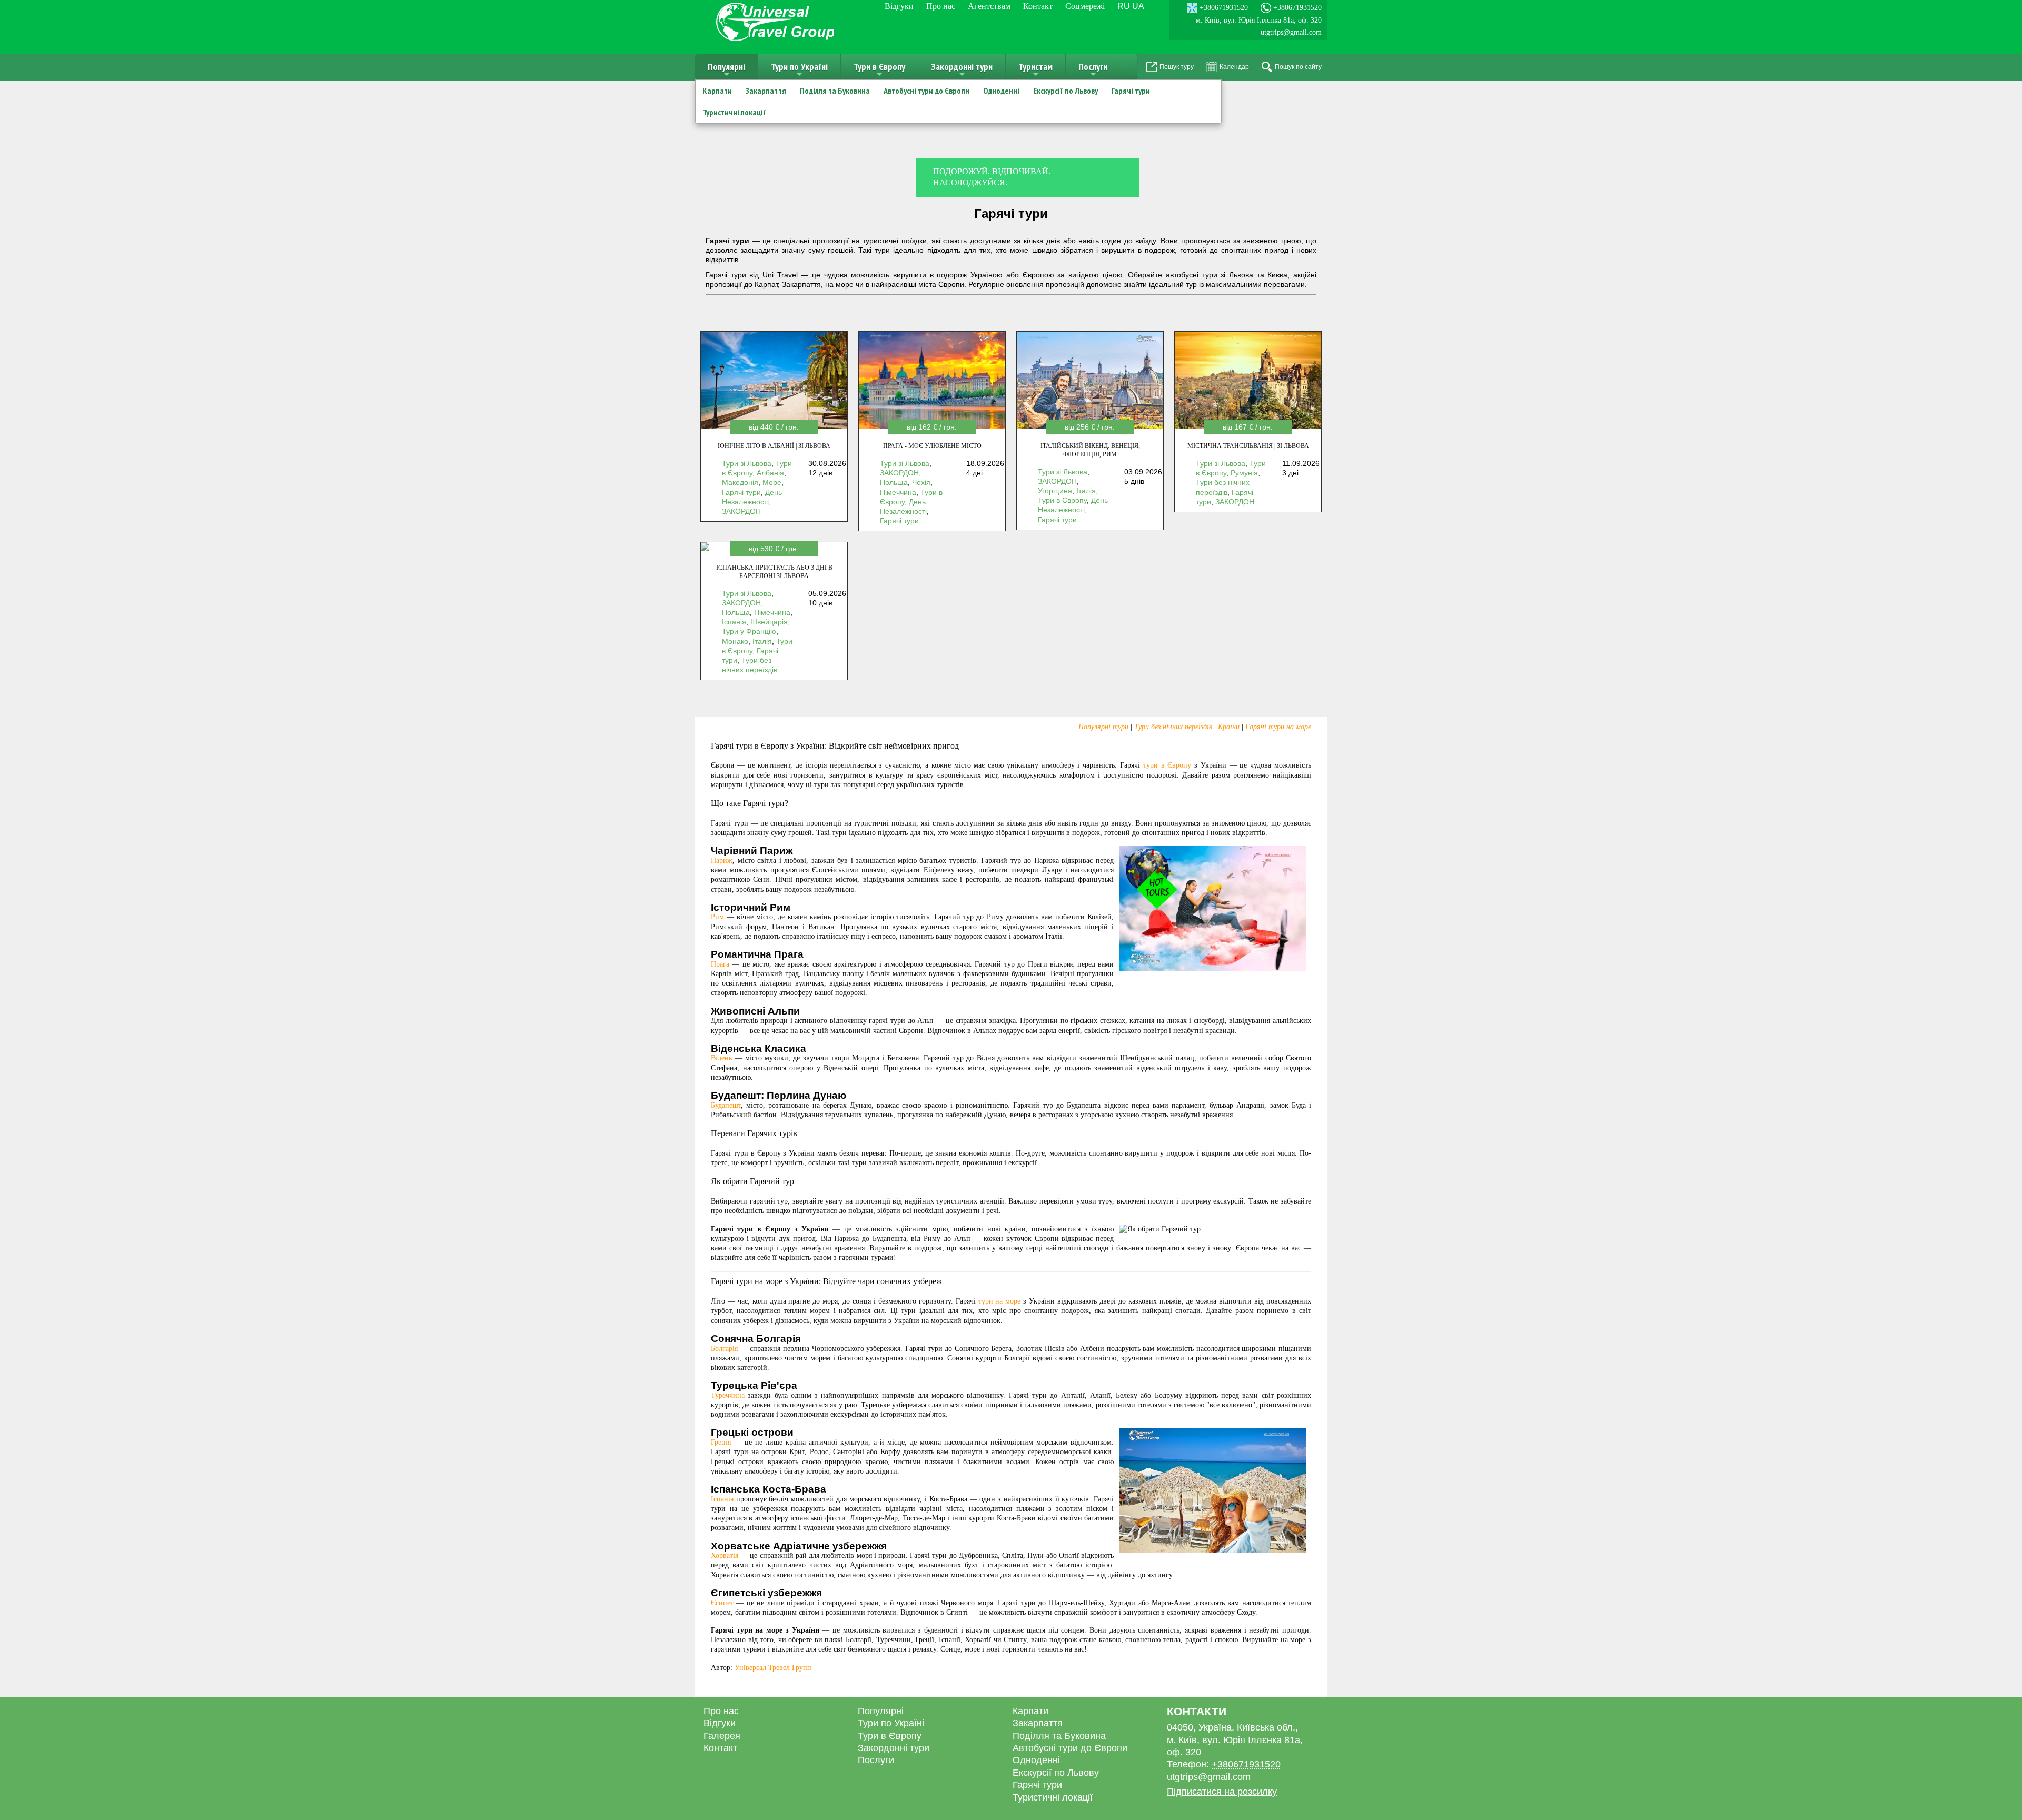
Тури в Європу (879, 70)
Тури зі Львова (747, 463)
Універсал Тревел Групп (773, 1668)
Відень (721, 1058)
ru (1124, 6)
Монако (735, 641)
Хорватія (725, 1555)
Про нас (941, 6)
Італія (1086, 491)
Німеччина (898, 492)
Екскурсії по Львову (1065, 91)
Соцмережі (1085, 6)
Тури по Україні (799, 70)
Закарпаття (766, 91)
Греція (721, 1442)
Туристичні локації (734, 112)
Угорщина (1055, 491)
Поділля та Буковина (835, 91)
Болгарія (724, 1349)
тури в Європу (1167, 765)
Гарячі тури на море (1278, 727)
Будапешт (726, 1105)
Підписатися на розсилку (1222, 1792)
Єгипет (722, 1603)
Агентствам (989, 6)
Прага (720, 964)
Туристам (1035, 70)
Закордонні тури (962, 70)
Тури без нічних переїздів (1173, 727)
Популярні (726, 70)
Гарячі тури (1131, 91)
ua (1138, 6)
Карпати (717, 91)
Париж (722, 861)
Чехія (921, 482)
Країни (1229, 727)
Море (772, 482)
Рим (717, 917)
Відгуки (899, 6)
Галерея (722, 1736)
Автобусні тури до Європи (926, 91)
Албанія (770, 473)
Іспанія (734, 622)
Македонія (740, 482)
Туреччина (728, 1395)
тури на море (1000, 1301)
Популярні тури (1103, 727)
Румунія (1244, 473)
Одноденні (1001, 91)
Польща (894, 482)
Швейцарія (769, 622)
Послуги (1093, 70)
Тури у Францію (749, 631)
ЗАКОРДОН (741, 511)
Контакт (1038, 6)
